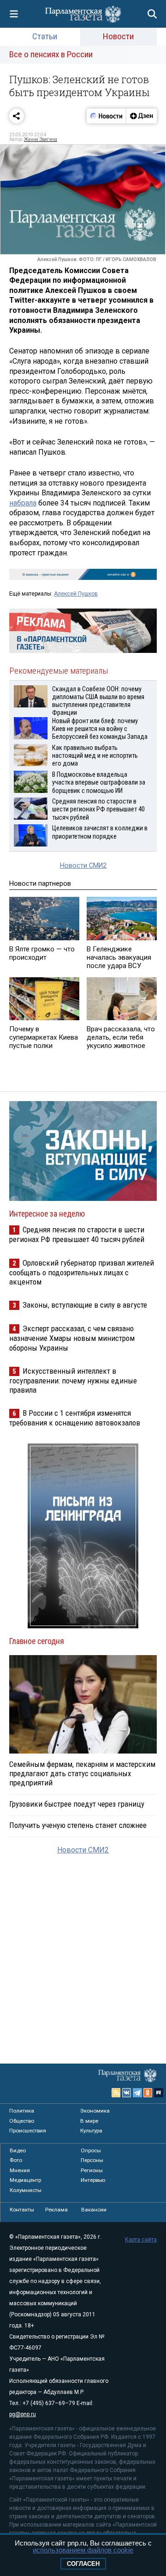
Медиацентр (25, 2180)
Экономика (95, 2111)
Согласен (83, 2564)
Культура (91, 2131)
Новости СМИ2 (83, 866)
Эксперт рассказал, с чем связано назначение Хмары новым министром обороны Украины (72, 1338)
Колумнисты (26, 2190)
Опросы (91, 2150)
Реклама (56, 2210)
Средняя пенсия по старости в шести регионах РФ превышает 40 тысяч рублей (77, 1234)
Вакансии (94, 2210)
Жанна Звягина (41, 139)
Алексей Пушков (76, 594)
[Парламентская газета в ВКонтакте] (127, 2093)
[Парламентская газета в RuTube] (159, 2093)
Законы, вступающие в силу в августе (85, 1305)
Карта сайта (141, 2240)
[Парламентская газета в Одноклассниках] (148, 2093)
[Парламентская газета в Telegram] (137, 2093)
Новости (118, 36)
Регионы (92, 2170)
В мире (89, 2121)
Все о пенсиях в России (51, 54)
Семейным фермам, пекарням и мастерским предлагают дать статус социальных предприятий (82, 1773)
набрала (23, 503)
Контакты (22, 2210)
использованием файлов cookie (83, 2550)
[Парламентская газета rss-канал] (116, 2093)
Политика (22, 2111)
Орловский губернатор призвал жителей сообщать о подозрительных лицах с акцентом (82, 1272)
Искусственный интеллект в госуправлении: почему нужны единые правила (73, 1380)
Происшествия (28, 2131)
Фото (16, 2160)
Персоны (92, 2160)
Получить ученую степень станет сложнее (78, 1825)
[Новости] (107, 116)
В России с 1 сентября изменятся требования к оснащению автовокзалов (75, 1418)
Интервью (93, 2180)
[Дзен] (141, 116)
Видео (18, 2150)
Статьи (45, 36)
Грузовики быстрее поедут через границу (77, 1804)
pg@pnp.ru (23, 2414)
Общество (22, 2121)
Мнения (20, 2170)
